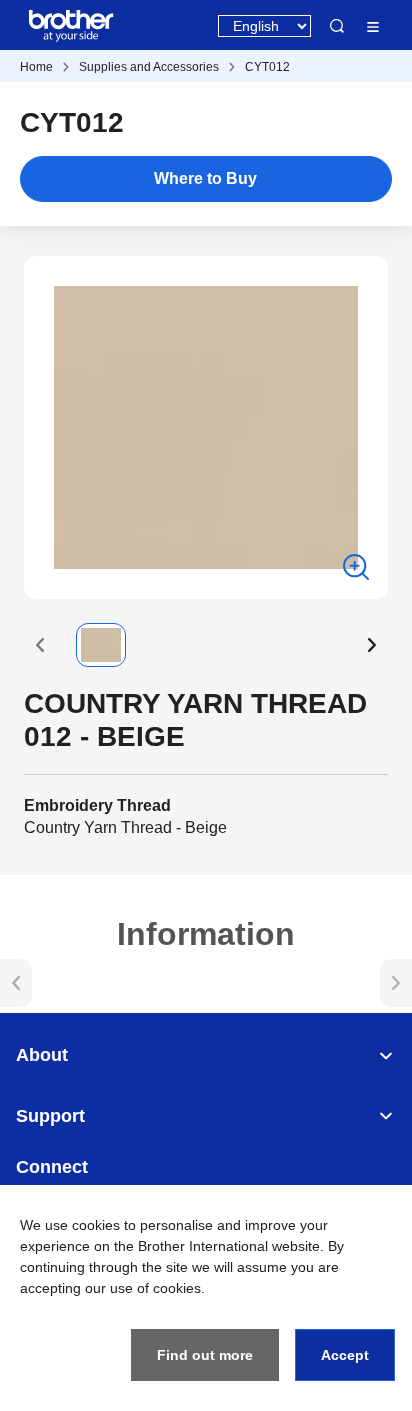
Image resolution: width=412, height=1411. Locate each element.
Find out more (205, 1355)
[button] (40, 645)
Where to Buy (205, 178)
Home (36, 67)
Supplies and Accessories (149, 67)
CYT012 (267, 67)
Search (337, 26)
